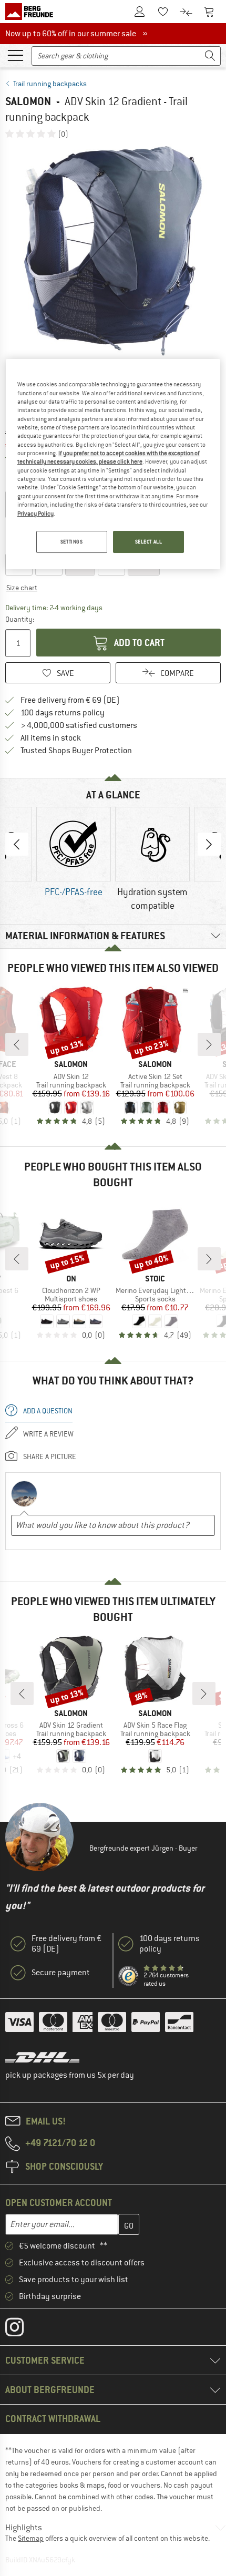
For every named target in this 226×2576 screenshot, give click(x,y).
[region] (113, 464)
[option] (113, 251)
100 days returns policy (63, 713)
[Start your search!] (210, 56)
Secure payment (61, 1973)
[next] (209, 1044)
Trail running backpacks (50, 84)
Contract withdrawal (53, 2419)
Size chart (22, 588)
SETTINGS (72, 542)
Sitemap (31, 2538)
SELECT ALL (149, 542)
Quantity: (19, 619)
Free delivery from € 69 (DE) (70, 700)
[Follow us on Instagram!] (22, 2329)
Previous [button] (17, 844)
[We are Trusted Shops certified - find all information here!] (129, 1976)
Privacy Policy (35, 514)
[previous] (17, 1044)
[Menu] (15, 55)
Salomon (28, 101)
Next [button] (209, 844)
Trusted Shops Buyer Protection (76, 751)
